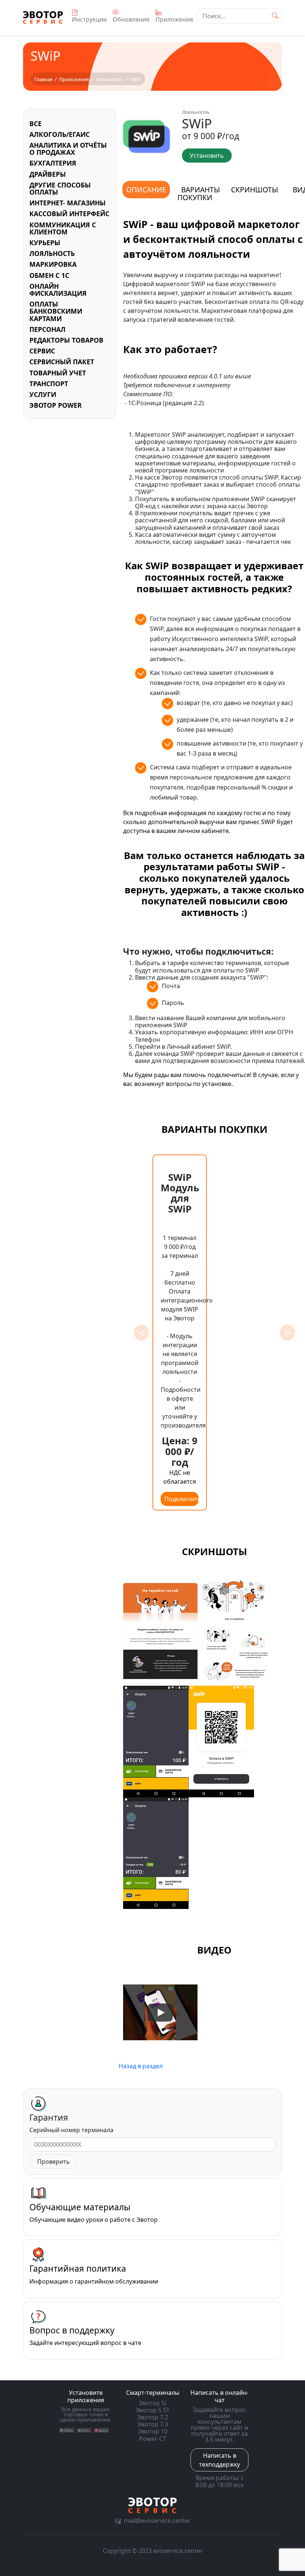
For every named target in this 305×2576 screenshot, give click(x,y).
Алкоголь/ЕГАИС (60, 134)
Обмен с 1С (49, 275)
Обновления (131, 19)
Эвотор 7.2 (153, 2417)
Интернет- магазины (68, 203)
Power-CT (153, 2439)
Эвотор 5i (152, 2403)
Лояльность (52, 253)
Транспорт (49, 384)
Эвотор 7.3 (153, 2424)
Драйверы (48, 174)
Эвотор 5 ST (152, 2410)
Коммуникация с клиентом (63, 228)
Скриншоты (254, 190)
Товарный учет (58, 373)
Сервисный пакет (62, 362)
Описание (146, 190)
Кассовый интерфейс (69, 214)
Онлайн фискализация (58, 290)
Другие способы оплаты (60, 188)
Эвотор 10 (153, 2431)
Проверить (54, 2162)
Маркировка (53, 264)
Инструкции (89, 19)
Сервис (42, 351)
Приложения (174, 19)
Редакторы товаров (66, 340)
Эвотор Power (56, 405)
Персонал (47, 329)
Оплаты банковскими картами (56, 311)
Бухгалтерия (53, 163)
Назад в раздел (141, 2066)
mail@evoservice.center (157, 2521)
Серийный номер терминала (71, 2130)
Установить (207, 156)
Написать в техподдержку (219, 2460)
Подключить (182, 1499)
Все (36, 124)
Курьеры (45, 243)
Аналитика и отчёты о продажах (68, 149)
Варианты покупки (199, 193)
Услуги (43, 394)
